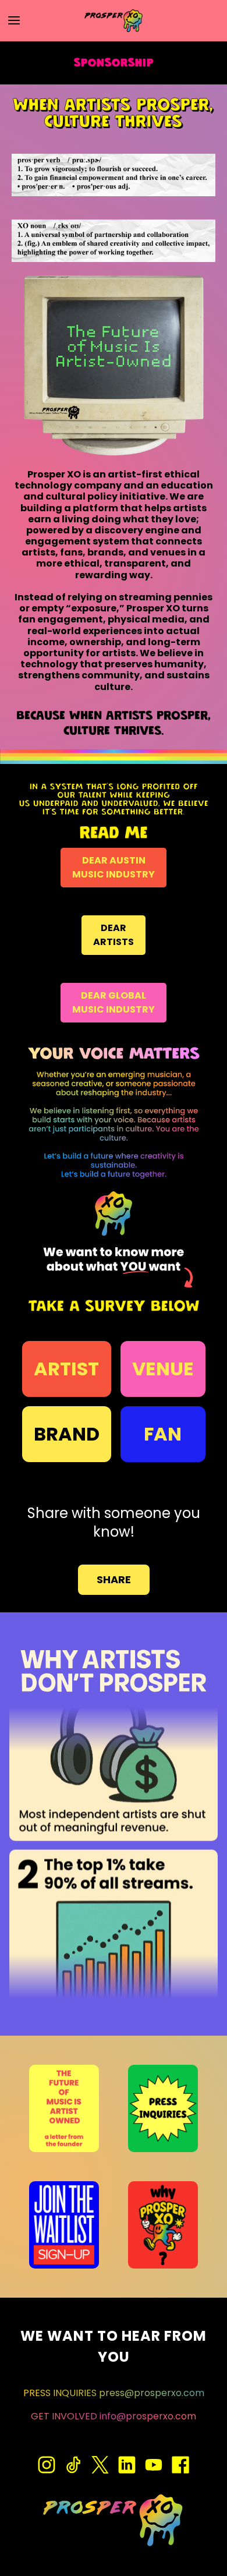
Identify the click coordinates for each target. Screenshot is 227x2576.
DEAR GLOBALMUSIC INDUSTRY (114, 1002)
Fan (163, 1434)
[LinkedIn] (127, 2465)
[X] (100, 2465)
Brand (67, 1434)
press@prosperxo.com (152, 2393)
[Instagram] (47, 2465)
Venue (163, 1369)
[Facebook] (180, 2465)
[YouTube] (154, 2465)
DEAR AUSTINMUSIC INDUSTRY (114, 867)
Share (114, 1579)
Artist (66, 1369)
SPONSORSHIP (114, 63)
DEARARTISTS (114, 935)
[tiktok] (73, 2465)
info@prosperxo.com (148, 2416)
